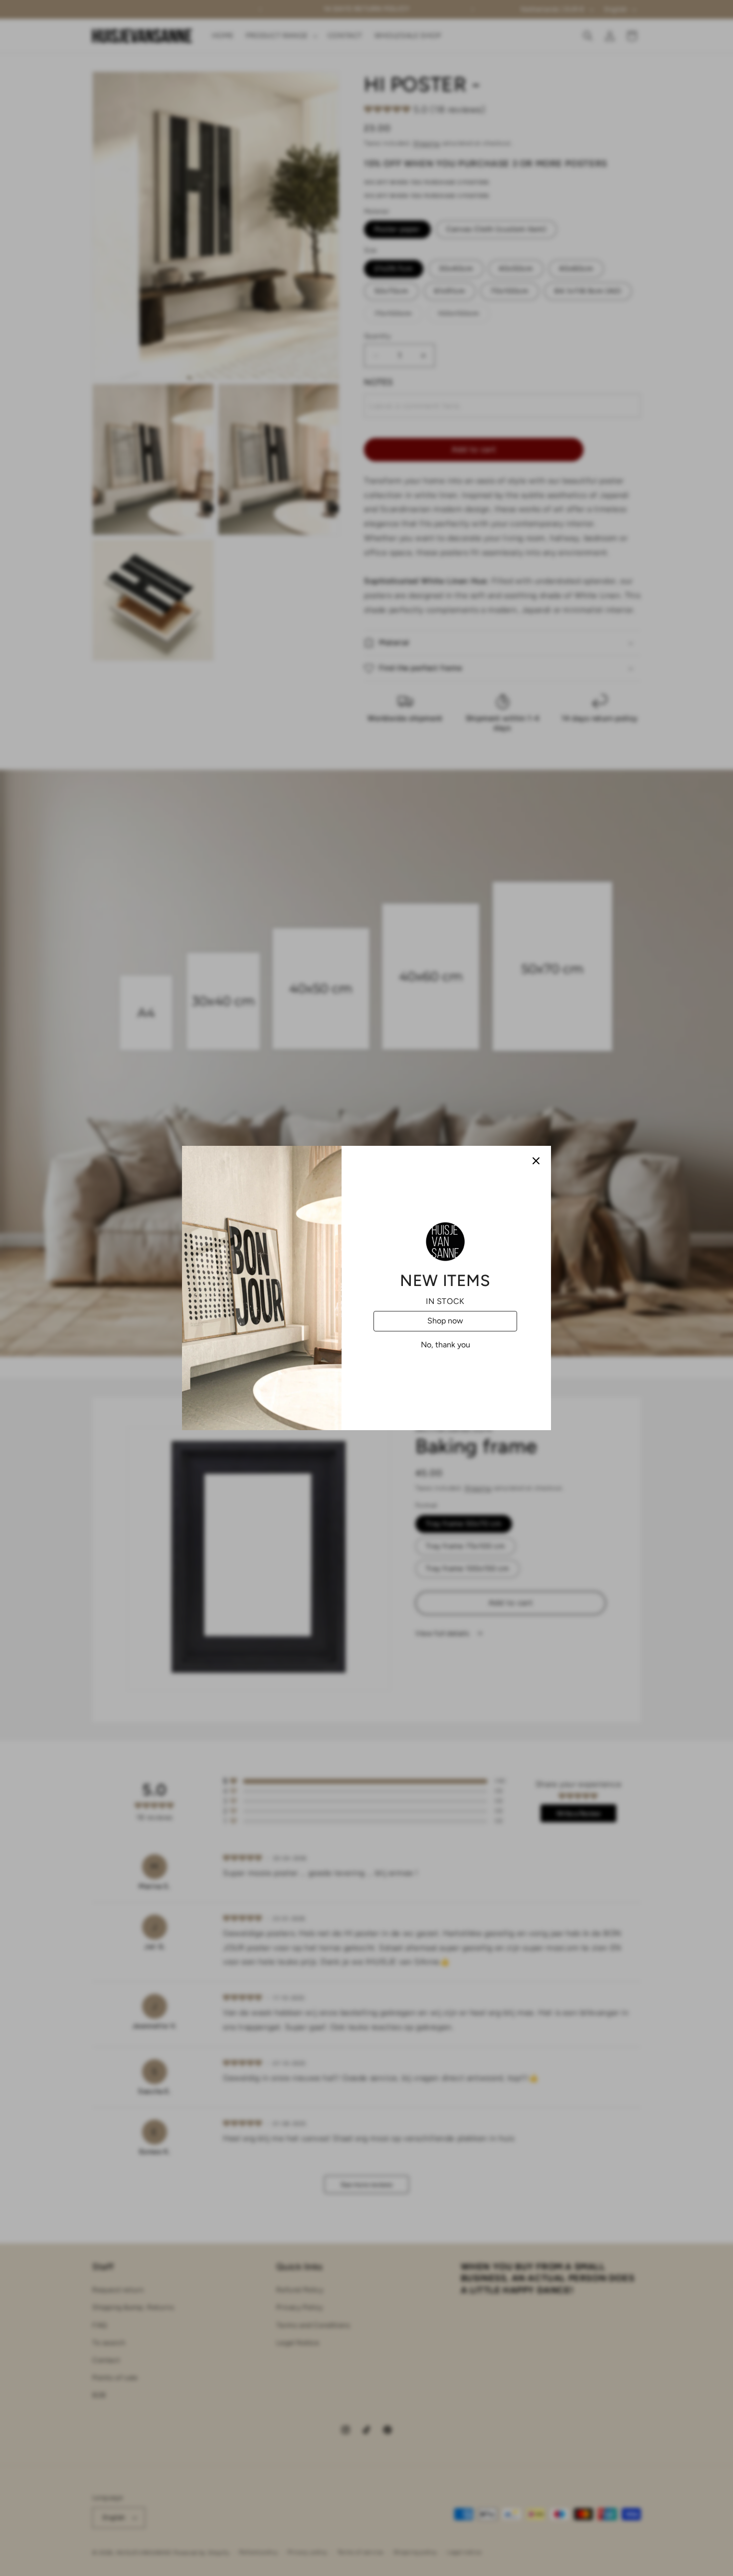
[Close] (536, 1161)
